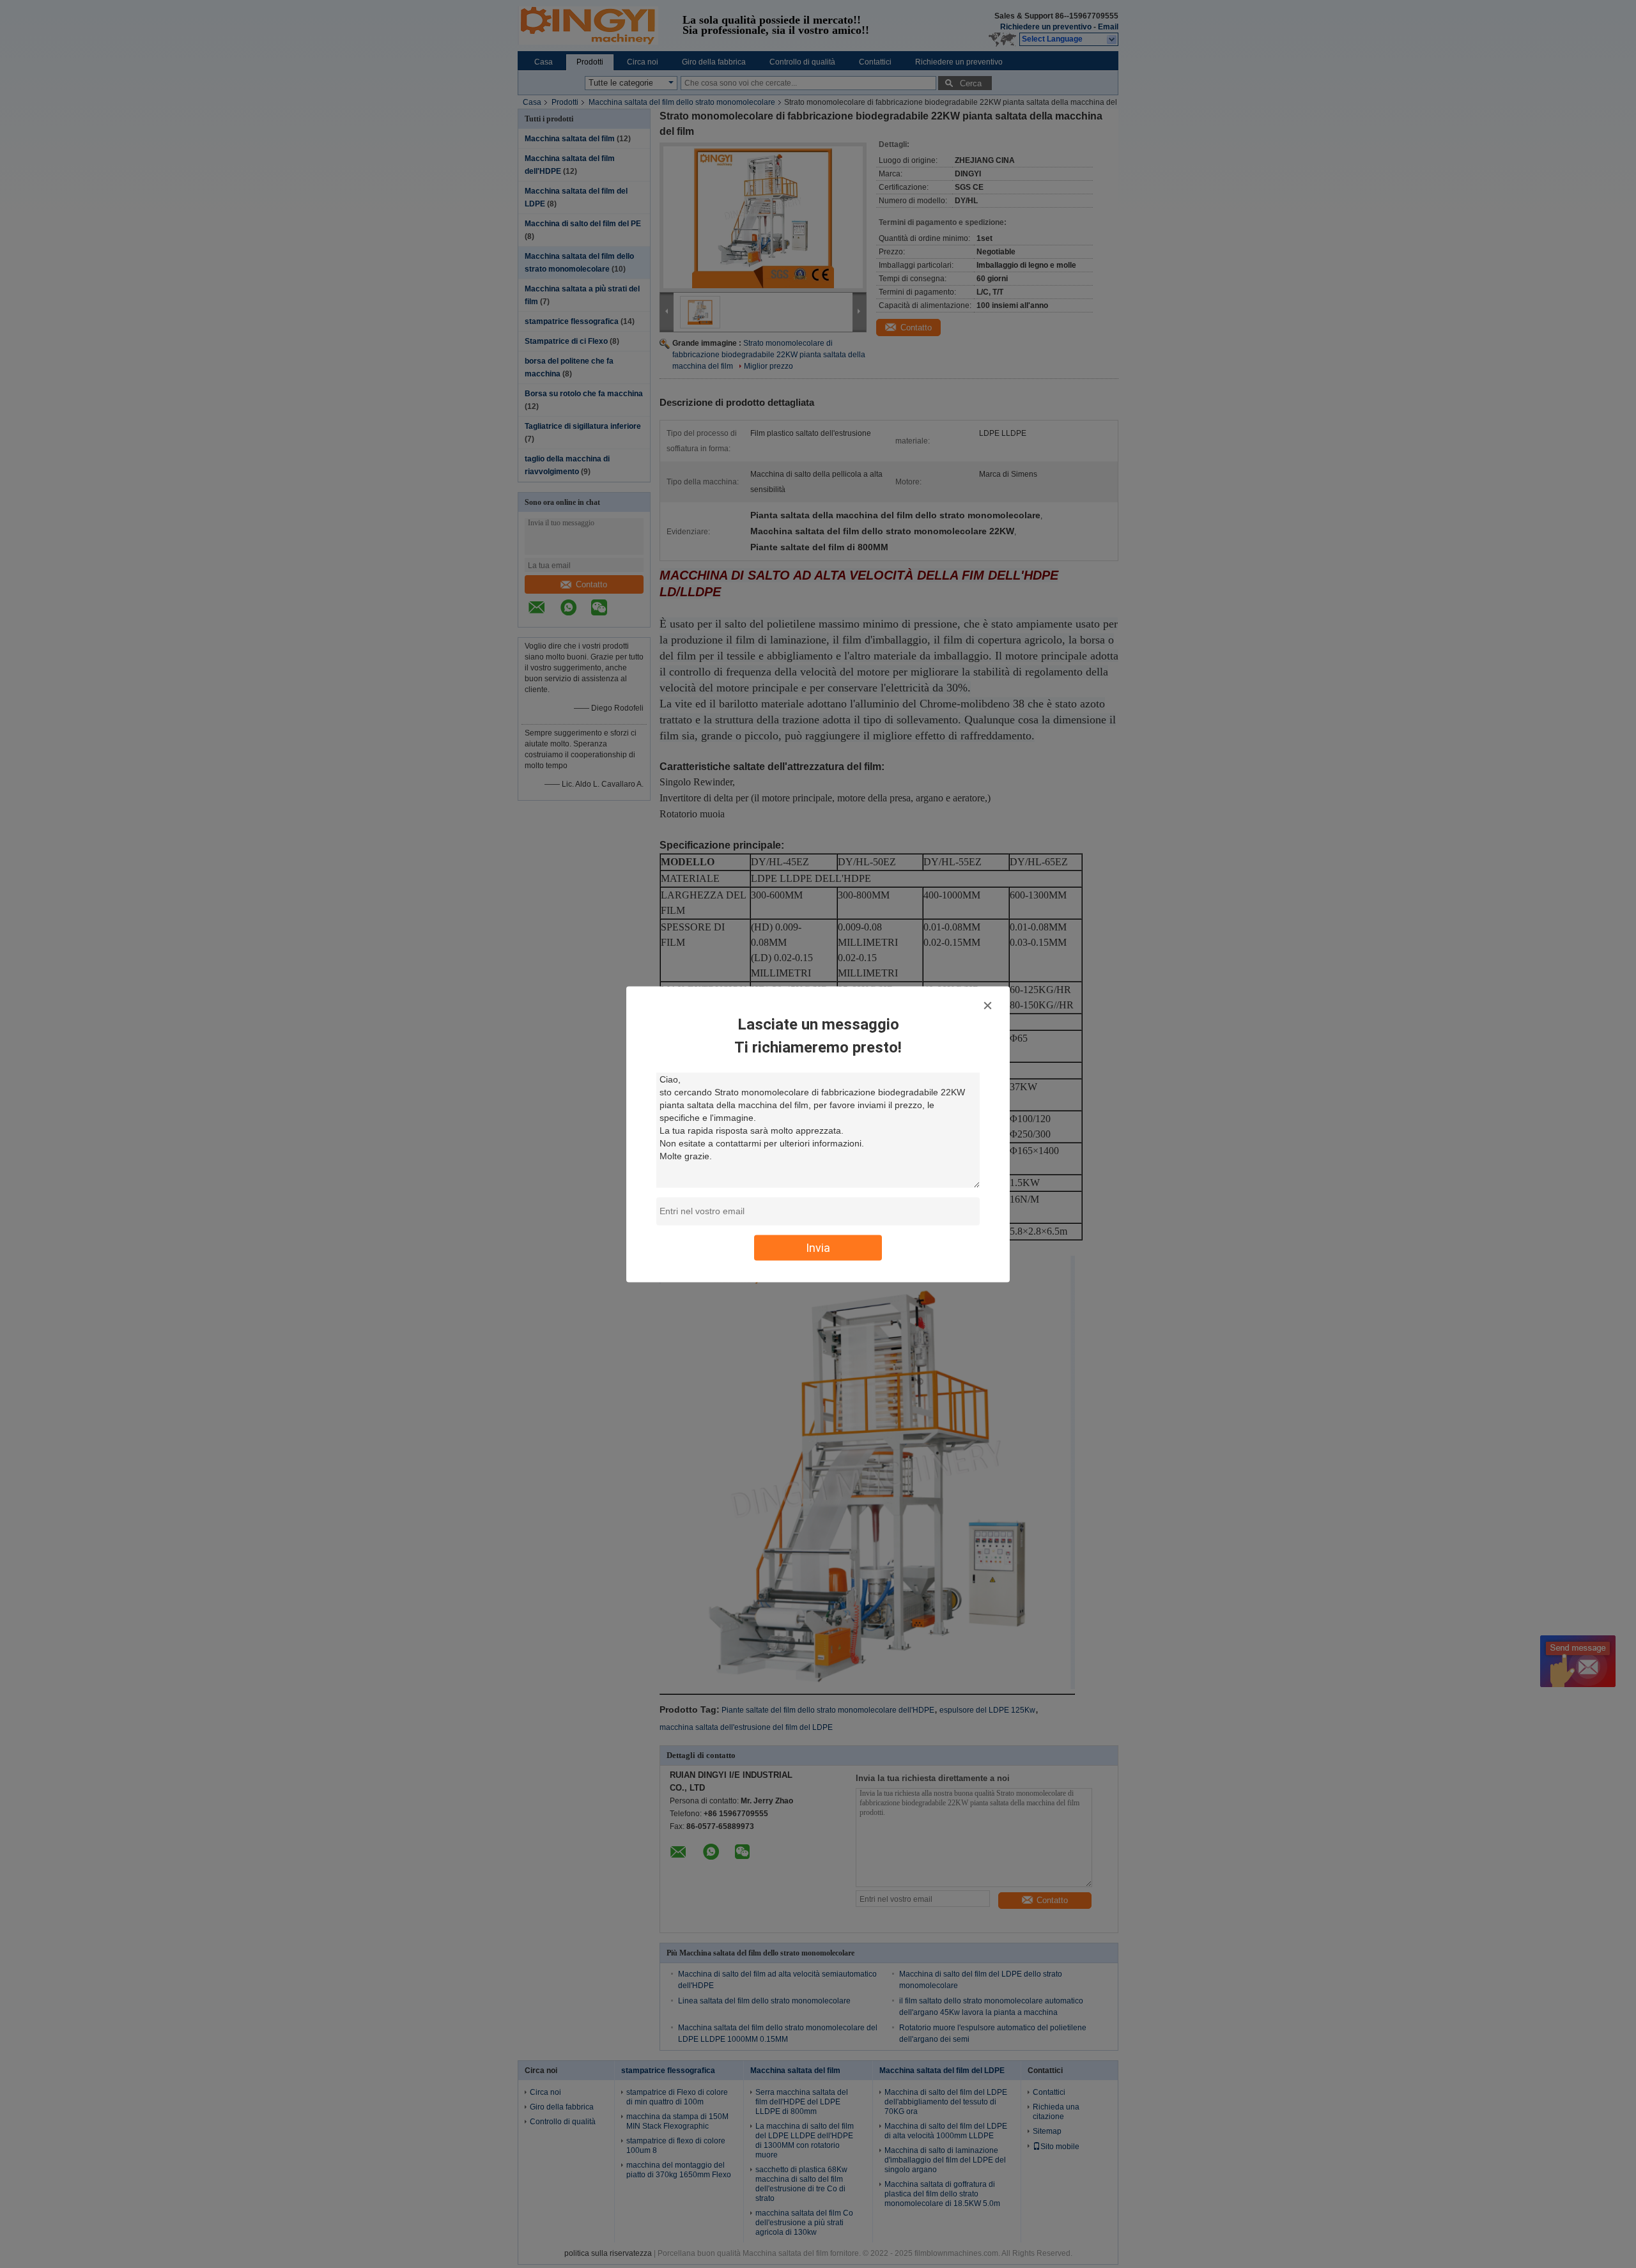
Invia (818, 1247)
